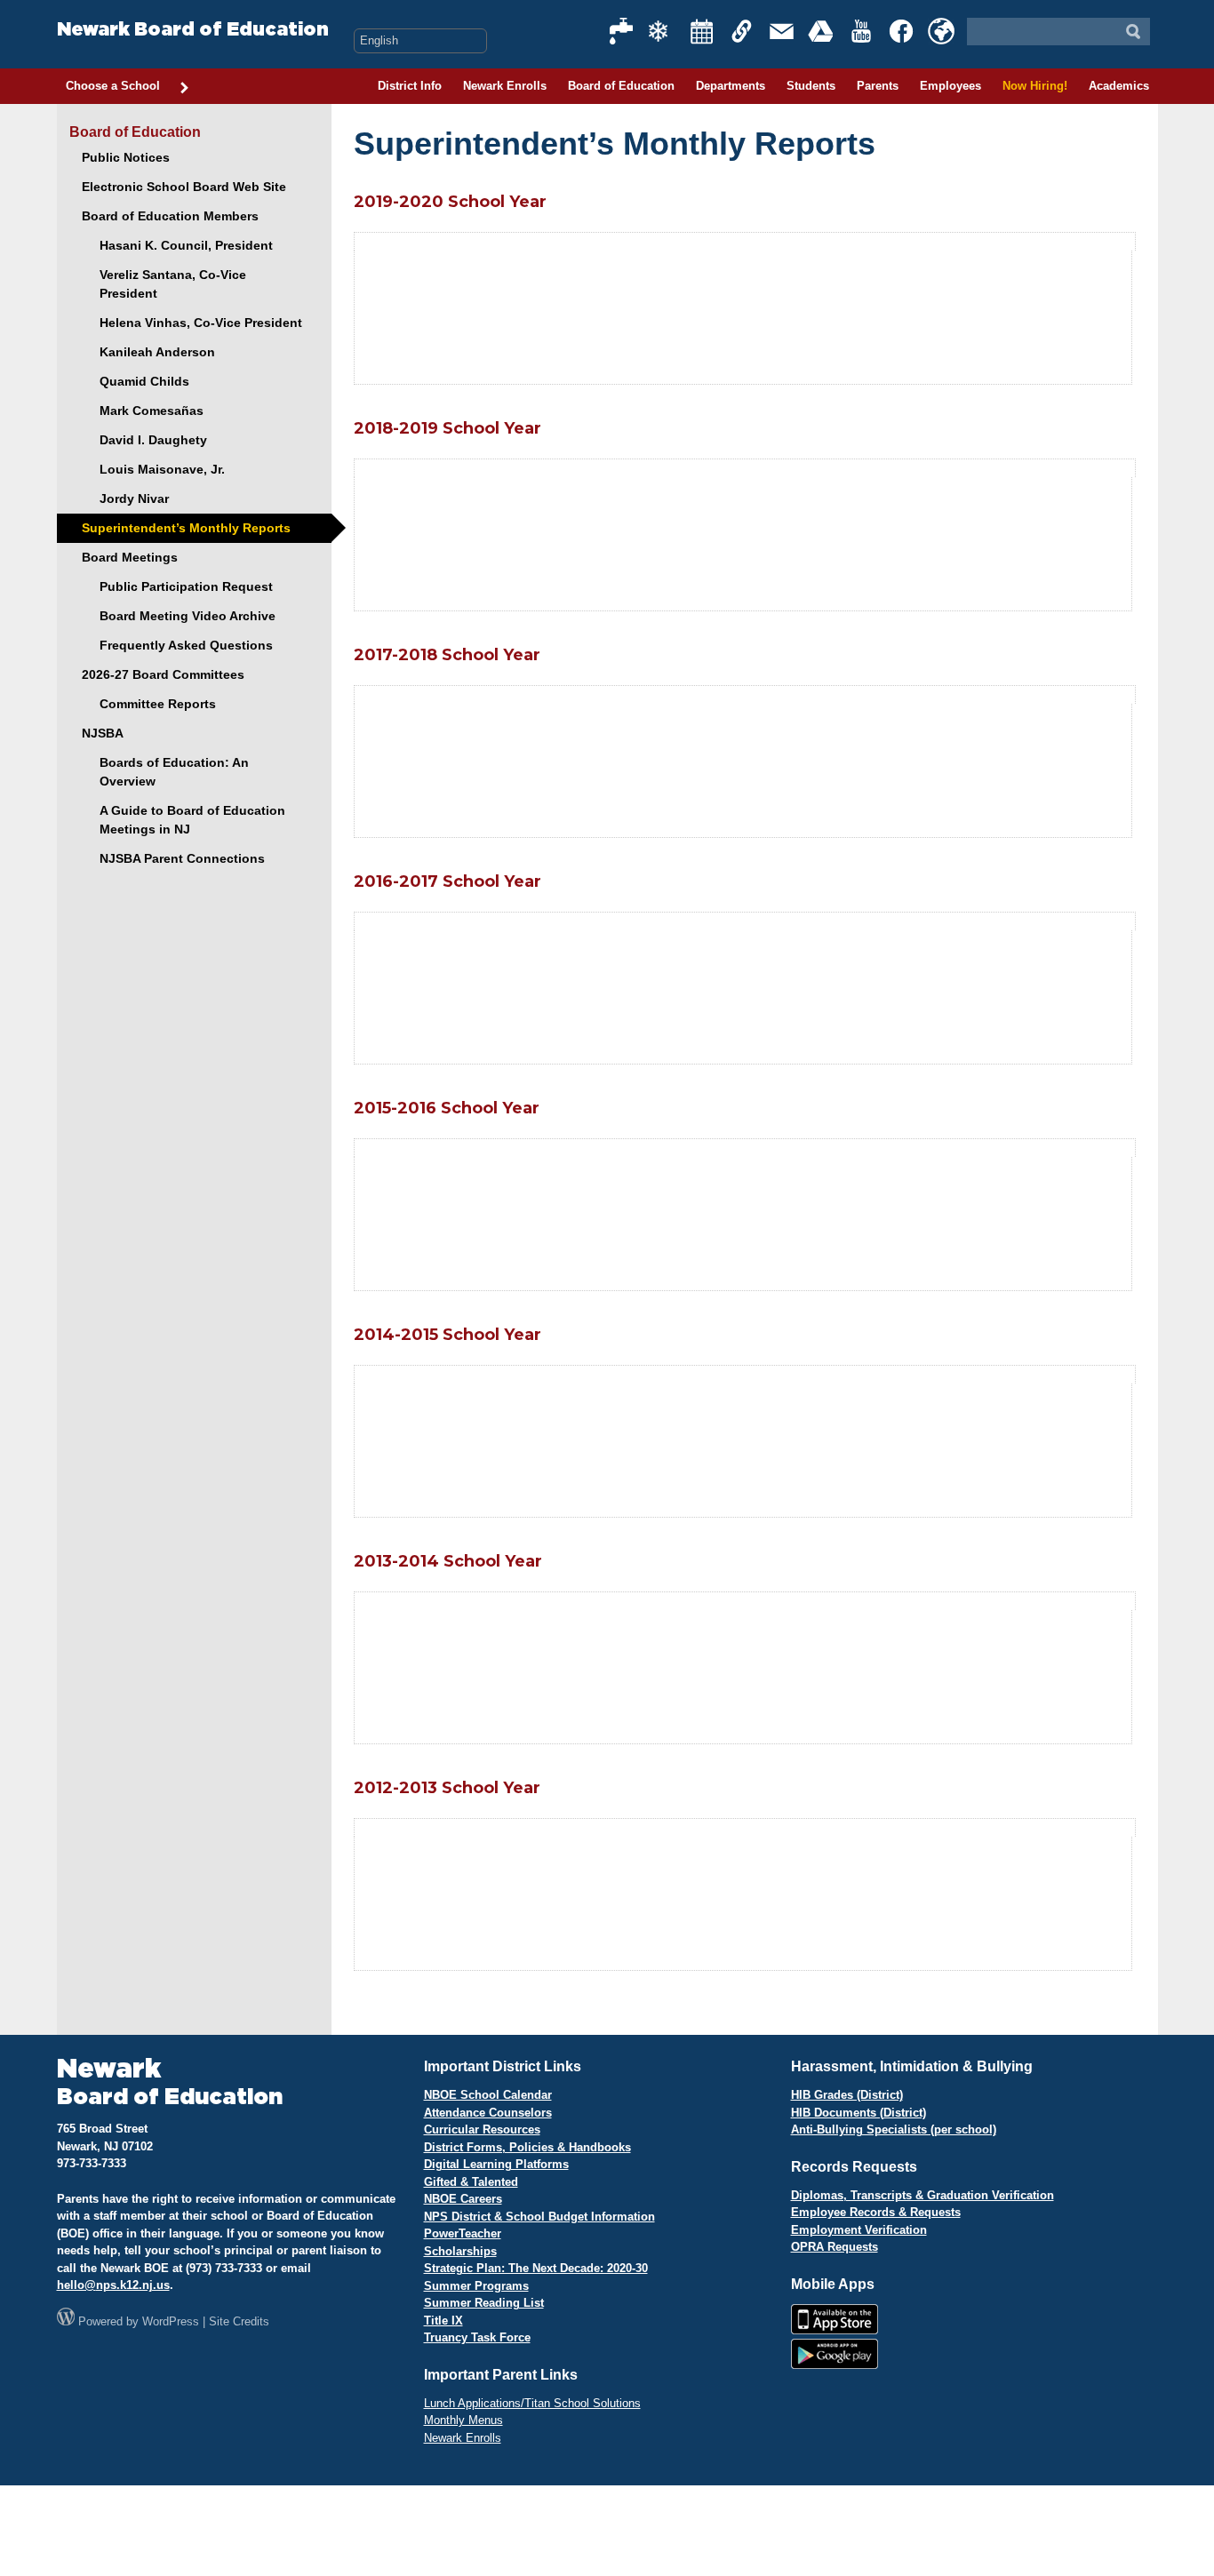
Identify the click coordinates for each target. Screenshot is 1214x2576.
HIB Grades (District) (847, 2095)
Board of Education (621, 86)
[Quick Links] (742, 31)
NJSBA (103, 733)
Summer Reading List (484, 2303)
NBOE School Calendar (488, 2095)
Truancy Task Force (477, 2337)
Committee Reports (158, 704)
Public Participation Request (186, 586)
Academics (1119, 86)
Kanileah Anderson (157, 352)
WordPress (171, 2321)
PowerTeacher (463, 2233)
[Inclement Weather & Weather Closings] (662, 31)
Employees (950, 86)
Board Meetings (130, 557)
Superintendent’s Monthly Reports (186, 528)
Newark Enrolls (505, 86)
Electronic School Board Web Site (184, 187)
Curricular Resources (482, 2129)
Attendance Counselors (488, 2113)
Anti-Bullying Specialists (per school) (894, 2129)
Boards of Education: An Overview (174, 772)
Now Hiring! (1035, 86)
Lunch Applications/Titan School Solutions (532, 2403)
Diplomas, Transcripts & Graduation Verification (922, 2195)
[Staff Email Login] (782, 31)
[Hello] (941, 31)
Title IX (443, 2321)
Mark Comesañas (152, 411)
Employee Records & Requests (876, 2212)
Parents (878, 86)
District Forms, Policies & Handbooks (527, 2147)
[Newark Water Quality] (622, 31)
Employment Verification (859, 2230)
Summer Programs (476, 2286)
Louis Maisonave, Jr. (162, 469)
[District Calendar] (702, 31)
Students (811, 86)
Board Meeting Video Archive (188, 616)
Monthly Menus (463, 2420)
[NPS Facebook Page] (902, 31)
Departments (731, 86)
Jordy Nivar (134, 498)
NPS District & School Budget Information (539, 2217)
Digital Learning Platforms (496, 2164)
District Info (410, 86)
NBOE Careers (463, 2199)
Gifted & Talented (471, 2182)
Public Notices (126, 157)
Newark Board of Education (193, 30)
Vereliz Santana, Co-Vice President (173, 284)
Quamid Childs (144, 381)
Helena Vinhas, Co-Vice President (201, 323)
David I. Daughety (153, 440)
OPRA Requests (835, 2247)
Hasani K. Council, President (186, 245)
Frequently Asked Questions (186, 645)
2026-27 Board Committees (163, 674)
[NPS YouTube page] (862, 31)
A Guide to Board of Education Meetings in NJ (192, 820)
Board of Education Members (170, 216)
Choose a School (113, 86)
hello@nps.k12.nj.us (113, 2285)
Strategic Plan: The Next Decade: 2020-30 (536, 2268)
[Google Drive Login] (822, 31)
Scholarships (460, 2251)
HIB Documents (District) (859, 2113)
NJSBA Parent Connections (182, 858)
